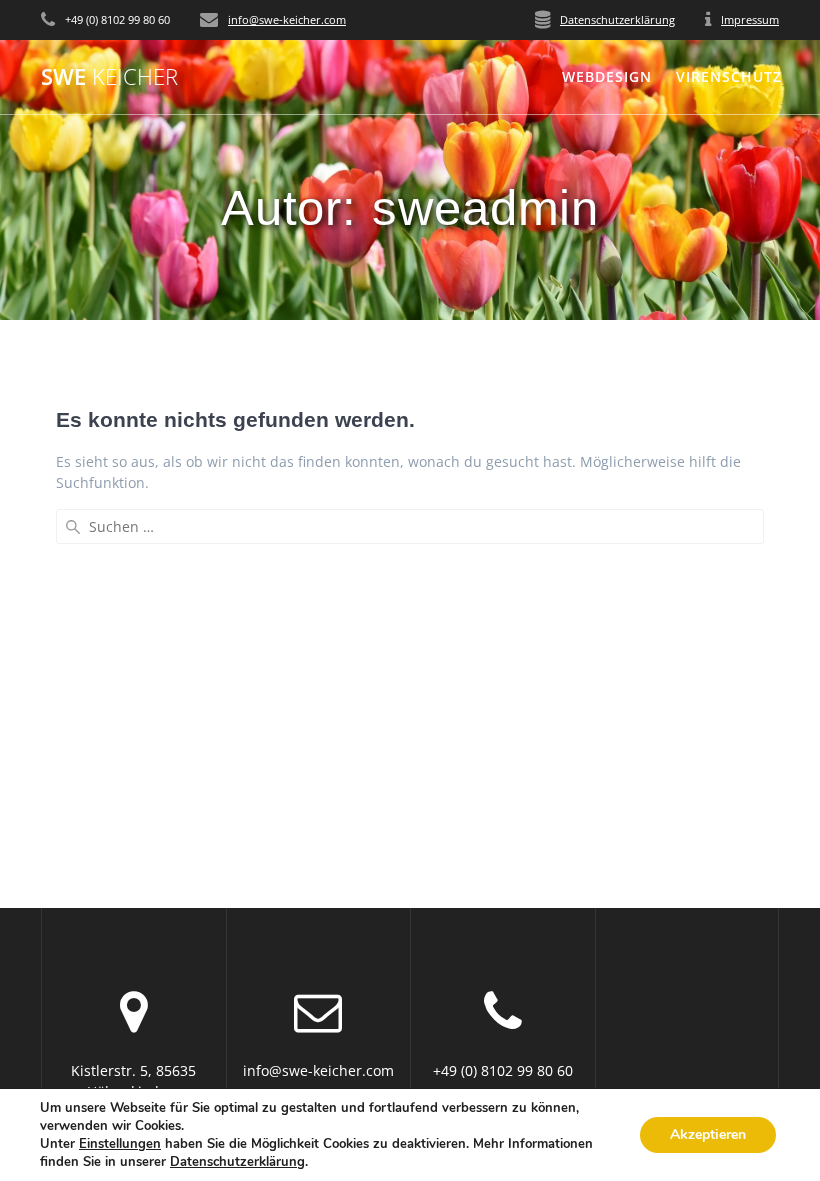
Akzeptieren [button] (708, 1134)
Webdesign (607, 76)
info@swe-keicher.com (287, 19)
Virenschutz (729, 76)
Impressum (750, 19)
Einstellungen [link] (120, 1144)
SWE (109, 77)
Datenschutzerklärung (617, 19)
